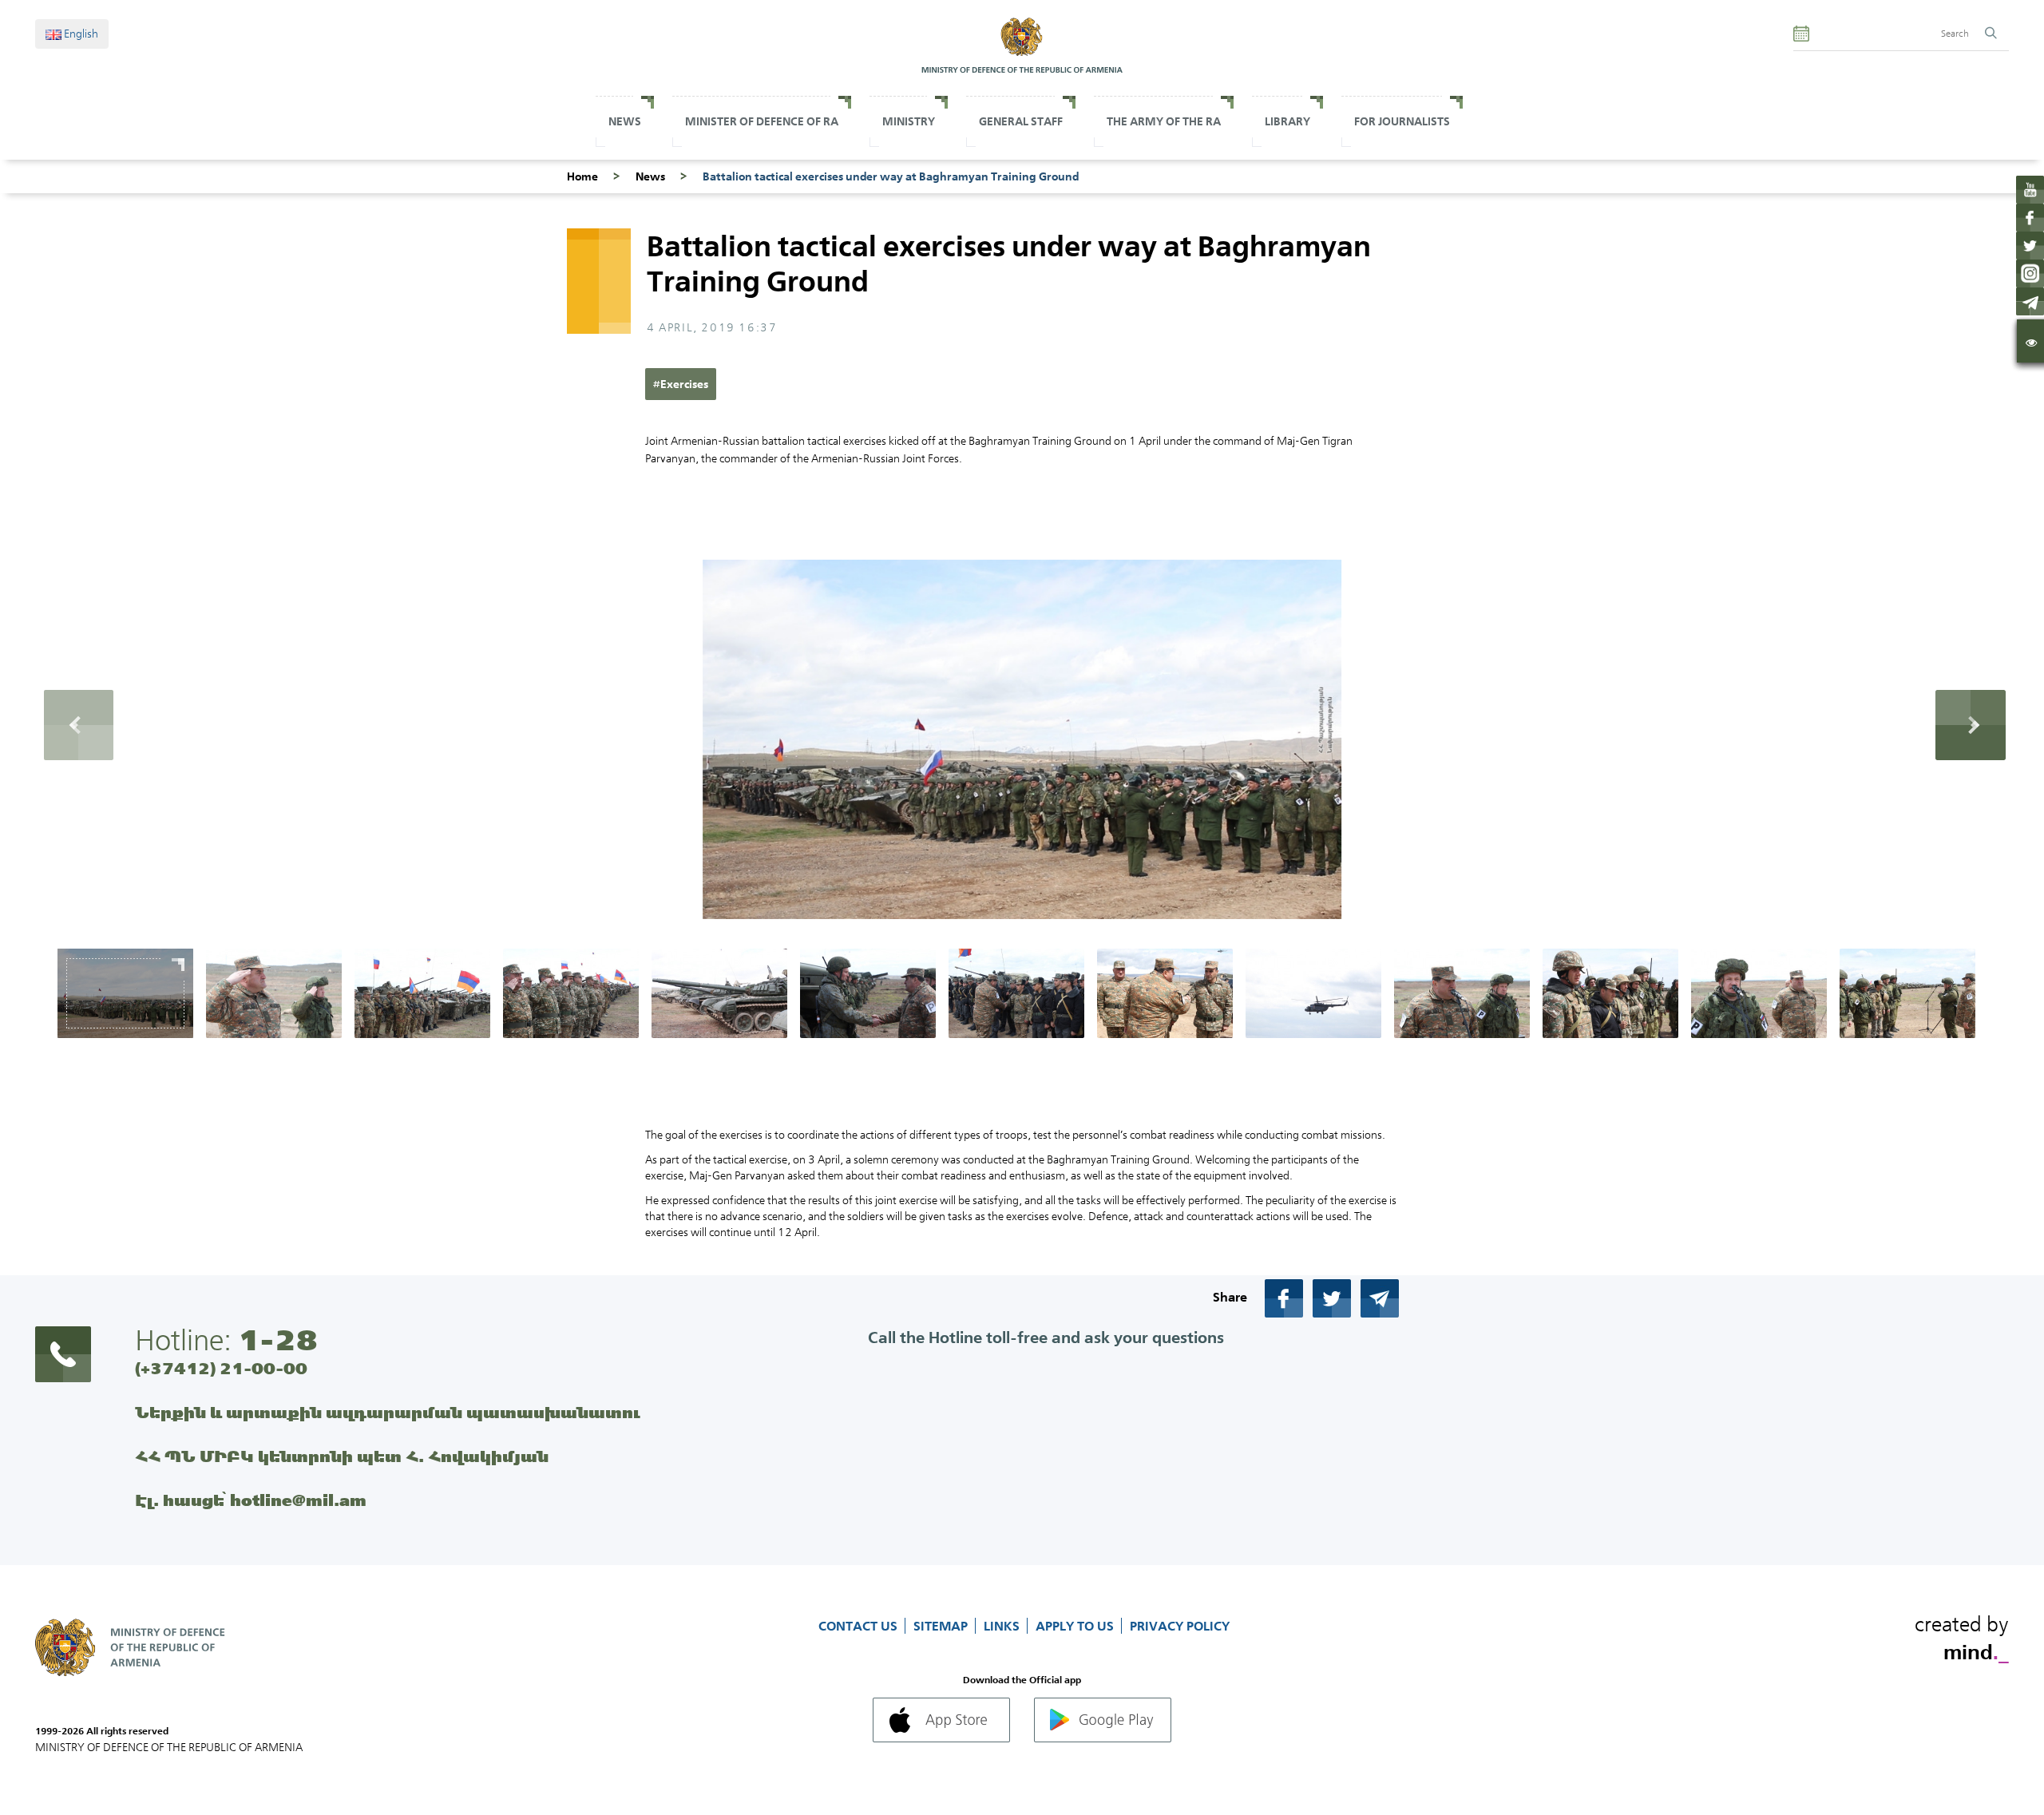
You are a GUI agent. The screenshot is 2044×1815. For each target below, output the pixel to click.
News (625, 121)
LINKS (1003, 1626)
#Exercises (681, 384)
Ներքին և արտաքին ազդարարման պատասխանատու (388, 1412)
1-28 (278, 1340)
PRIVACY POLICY (1180, 1626)
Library (1287, 121)
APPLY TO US (1076, 1626)
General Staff (1021, 121)
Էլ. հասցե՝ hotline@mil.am (251, 1500)
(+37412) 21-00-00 (221, 1368)
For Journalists (1402, 121)
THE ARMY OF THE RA (1164, 121)
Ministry (909, 121)
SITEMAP (942, 1626)
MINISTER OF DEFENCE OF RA (762, 121)
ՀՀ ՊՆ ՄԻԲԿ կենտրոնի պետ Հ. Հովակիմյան (342, 1456)
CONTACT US (860, 1626)
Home (582, 176)
